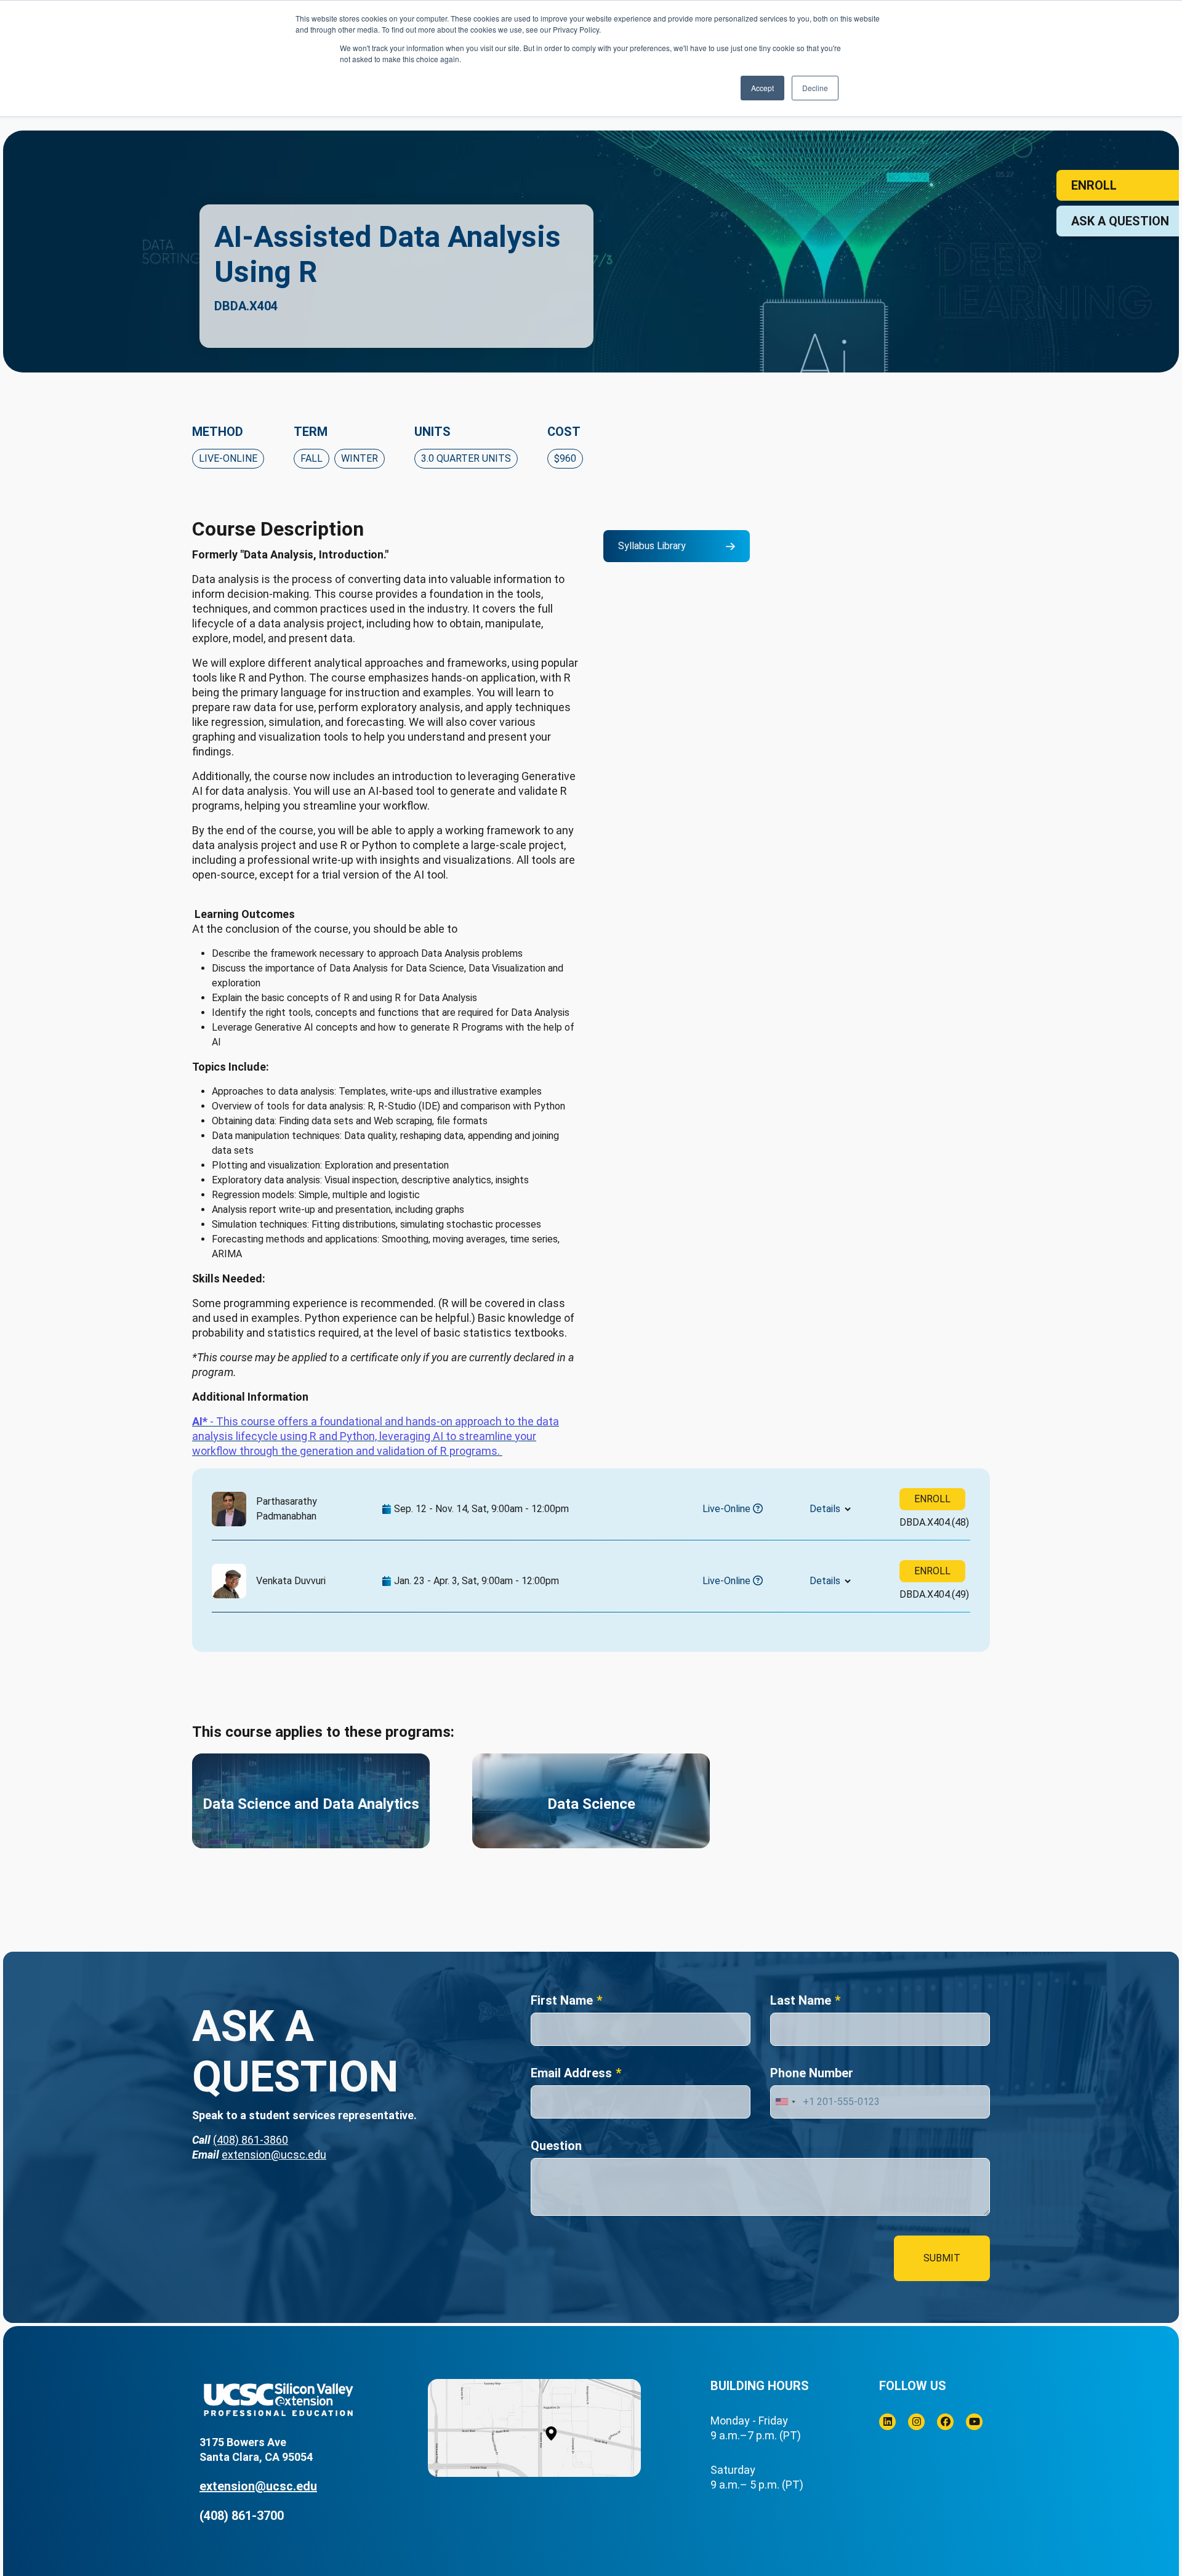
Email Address (571, 2073)
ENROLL (932, 1499)
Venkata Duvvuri (291, 1581)
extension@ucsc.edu (274, 2155)
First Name (562, 2000)
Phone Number (812, 2073)
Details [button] (825, 1509)
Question (556, 2146)
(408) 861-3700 (242, 2516)
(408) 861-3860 (251, 2140)
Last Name (801, 2000)
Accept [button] (762, 88)
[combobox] (785, 2102)
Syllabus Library (652, 546)
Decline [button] (815, 88)
